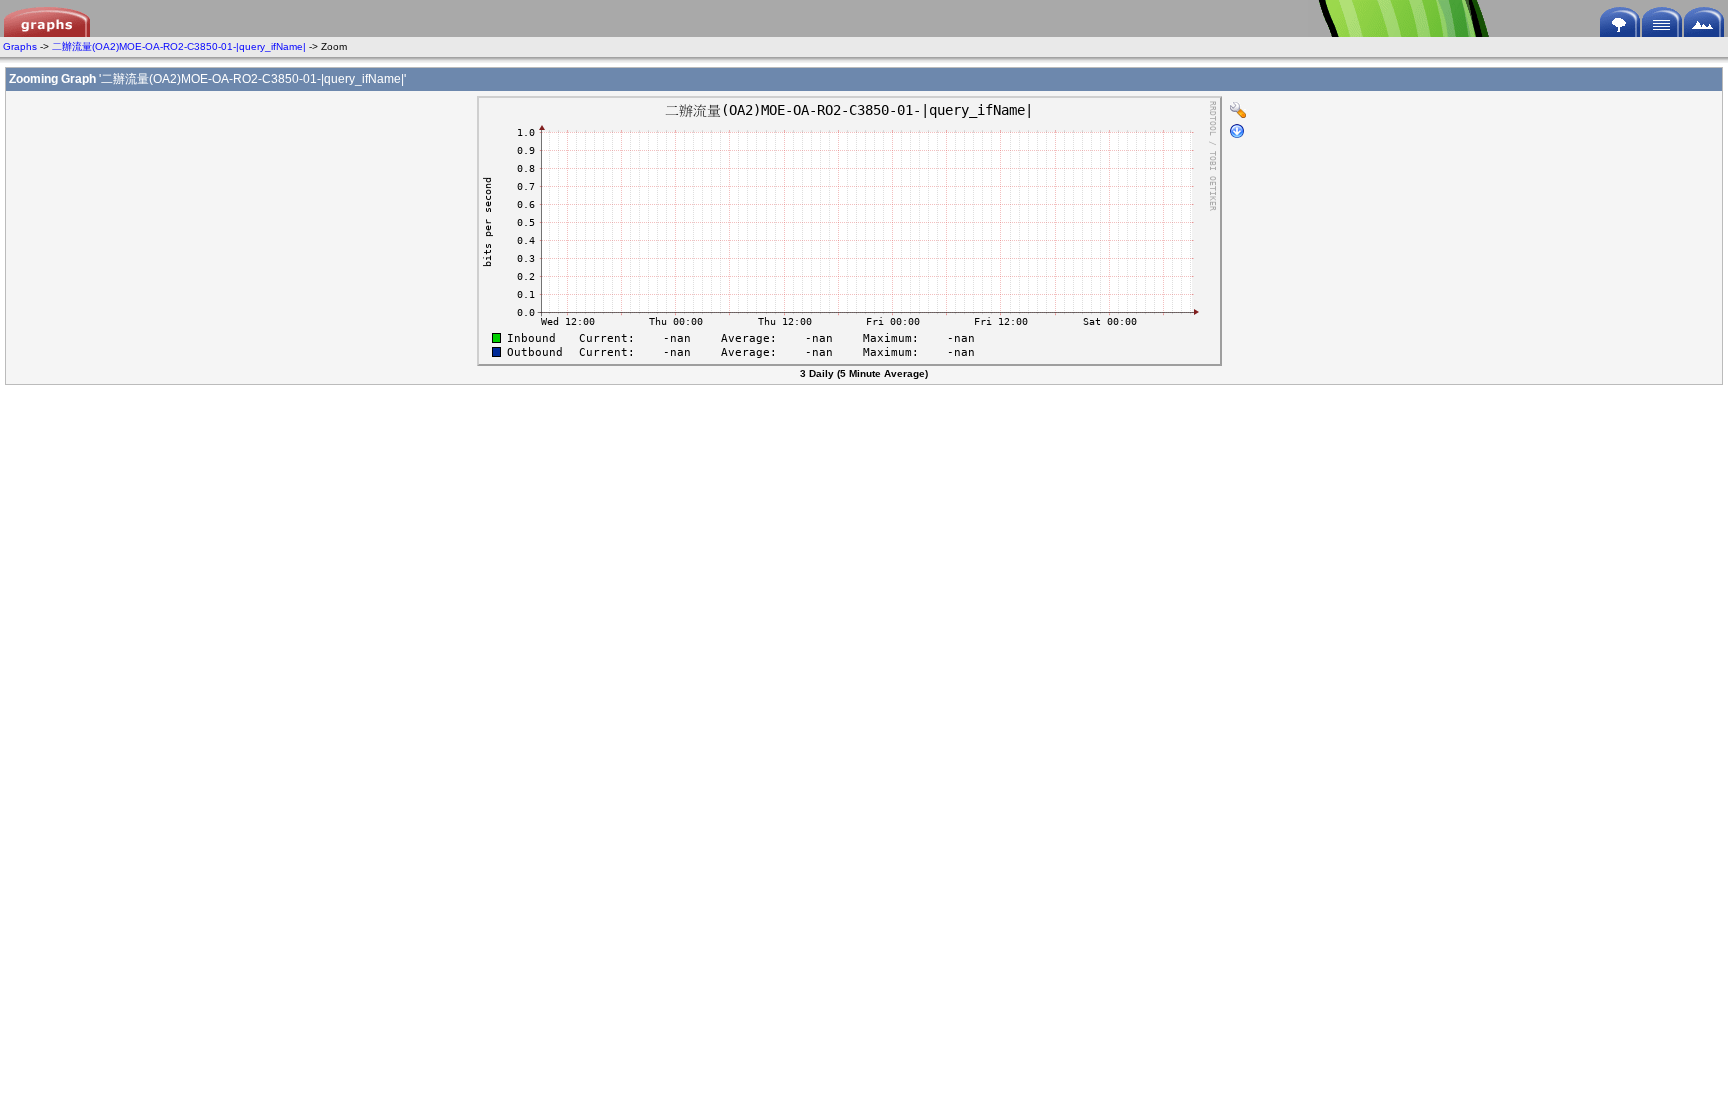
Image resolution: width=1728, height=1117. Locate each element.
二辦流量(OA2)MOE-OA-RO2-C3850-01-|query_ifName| (179, 46)
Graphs (20, 46)
